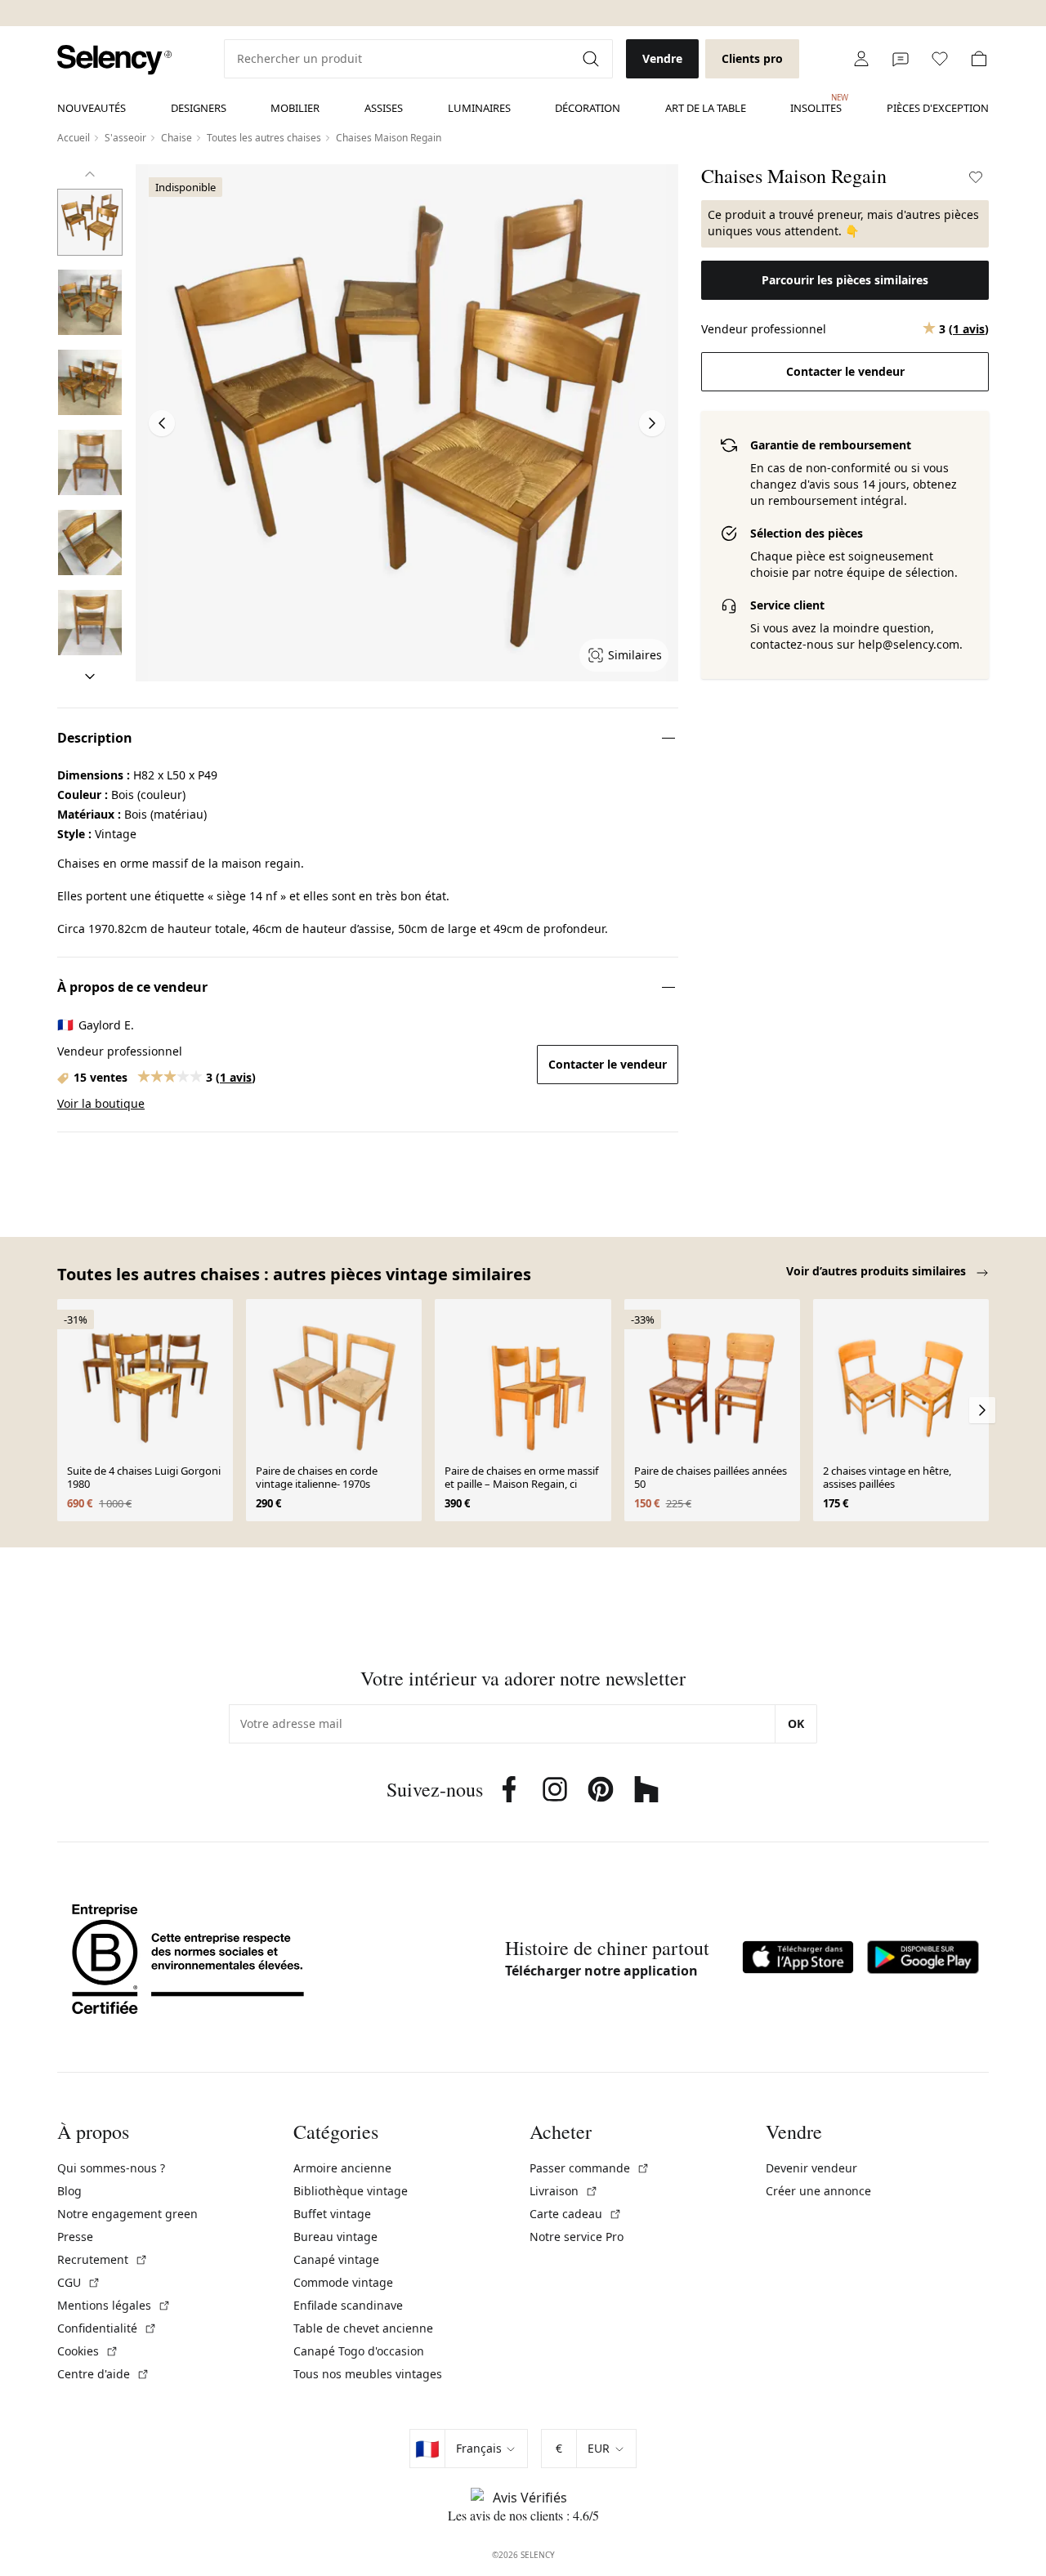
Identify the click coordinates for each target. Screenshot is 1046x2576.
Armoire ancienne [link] (342, 2168)
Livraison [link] (564, 2191)
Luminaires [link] (479, 108)
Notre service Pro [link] (577, 2237)
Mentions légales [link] (114, 2305)
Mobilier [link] (295, 108)
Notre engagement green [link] (127, 2214)
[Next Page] (652, 423)
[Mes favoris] (940, 59)
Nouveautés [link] (92, 108)
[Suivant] (90, 676)
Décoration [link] (588, 108)
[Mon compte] (861, 59)
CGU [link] (79, 2282)
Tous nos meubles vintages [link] (368, 2374)
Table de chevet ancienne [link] (363, 2328)
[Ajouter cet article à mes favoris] (976, 177)
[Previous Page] (162, 423)
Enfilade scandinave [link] (348, 2305)
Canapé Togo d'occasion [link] (359, 2351)
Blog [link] (69, 2191)
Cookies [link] (88, 2351)
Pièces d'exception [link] (938, 108)
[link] (114, 60)
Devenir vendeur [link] (811, 2168)
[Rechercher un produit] (592, 59)
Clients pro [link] (752, 58)
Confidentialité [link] (107, 2328)
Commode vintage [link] (343, 2282)
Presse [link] (75, 2237)
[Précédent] (90, 174)
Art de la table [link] (706, 108)
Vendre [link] (662, 58)
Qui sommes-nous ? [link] (111, 2168)
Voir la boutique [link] (101, 1103)
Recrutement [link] (103, 2259)
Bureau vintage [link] (335, 2237)
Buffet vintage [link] (332, 2214)
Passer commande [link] (590, 2168)
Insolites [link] (816, 104)
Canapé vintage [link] (336, 2259)
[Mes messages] (901, 59)
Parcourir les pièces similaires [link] (845, 280)
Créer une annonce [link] (818, 2191)
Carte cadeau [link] (576, 2214)
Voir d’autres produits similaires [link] (878, 1271)
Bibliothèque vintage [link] (351, 2191)
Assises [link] (384, 108)
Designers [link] (199, 108)
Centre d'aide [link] (103, 2374)
